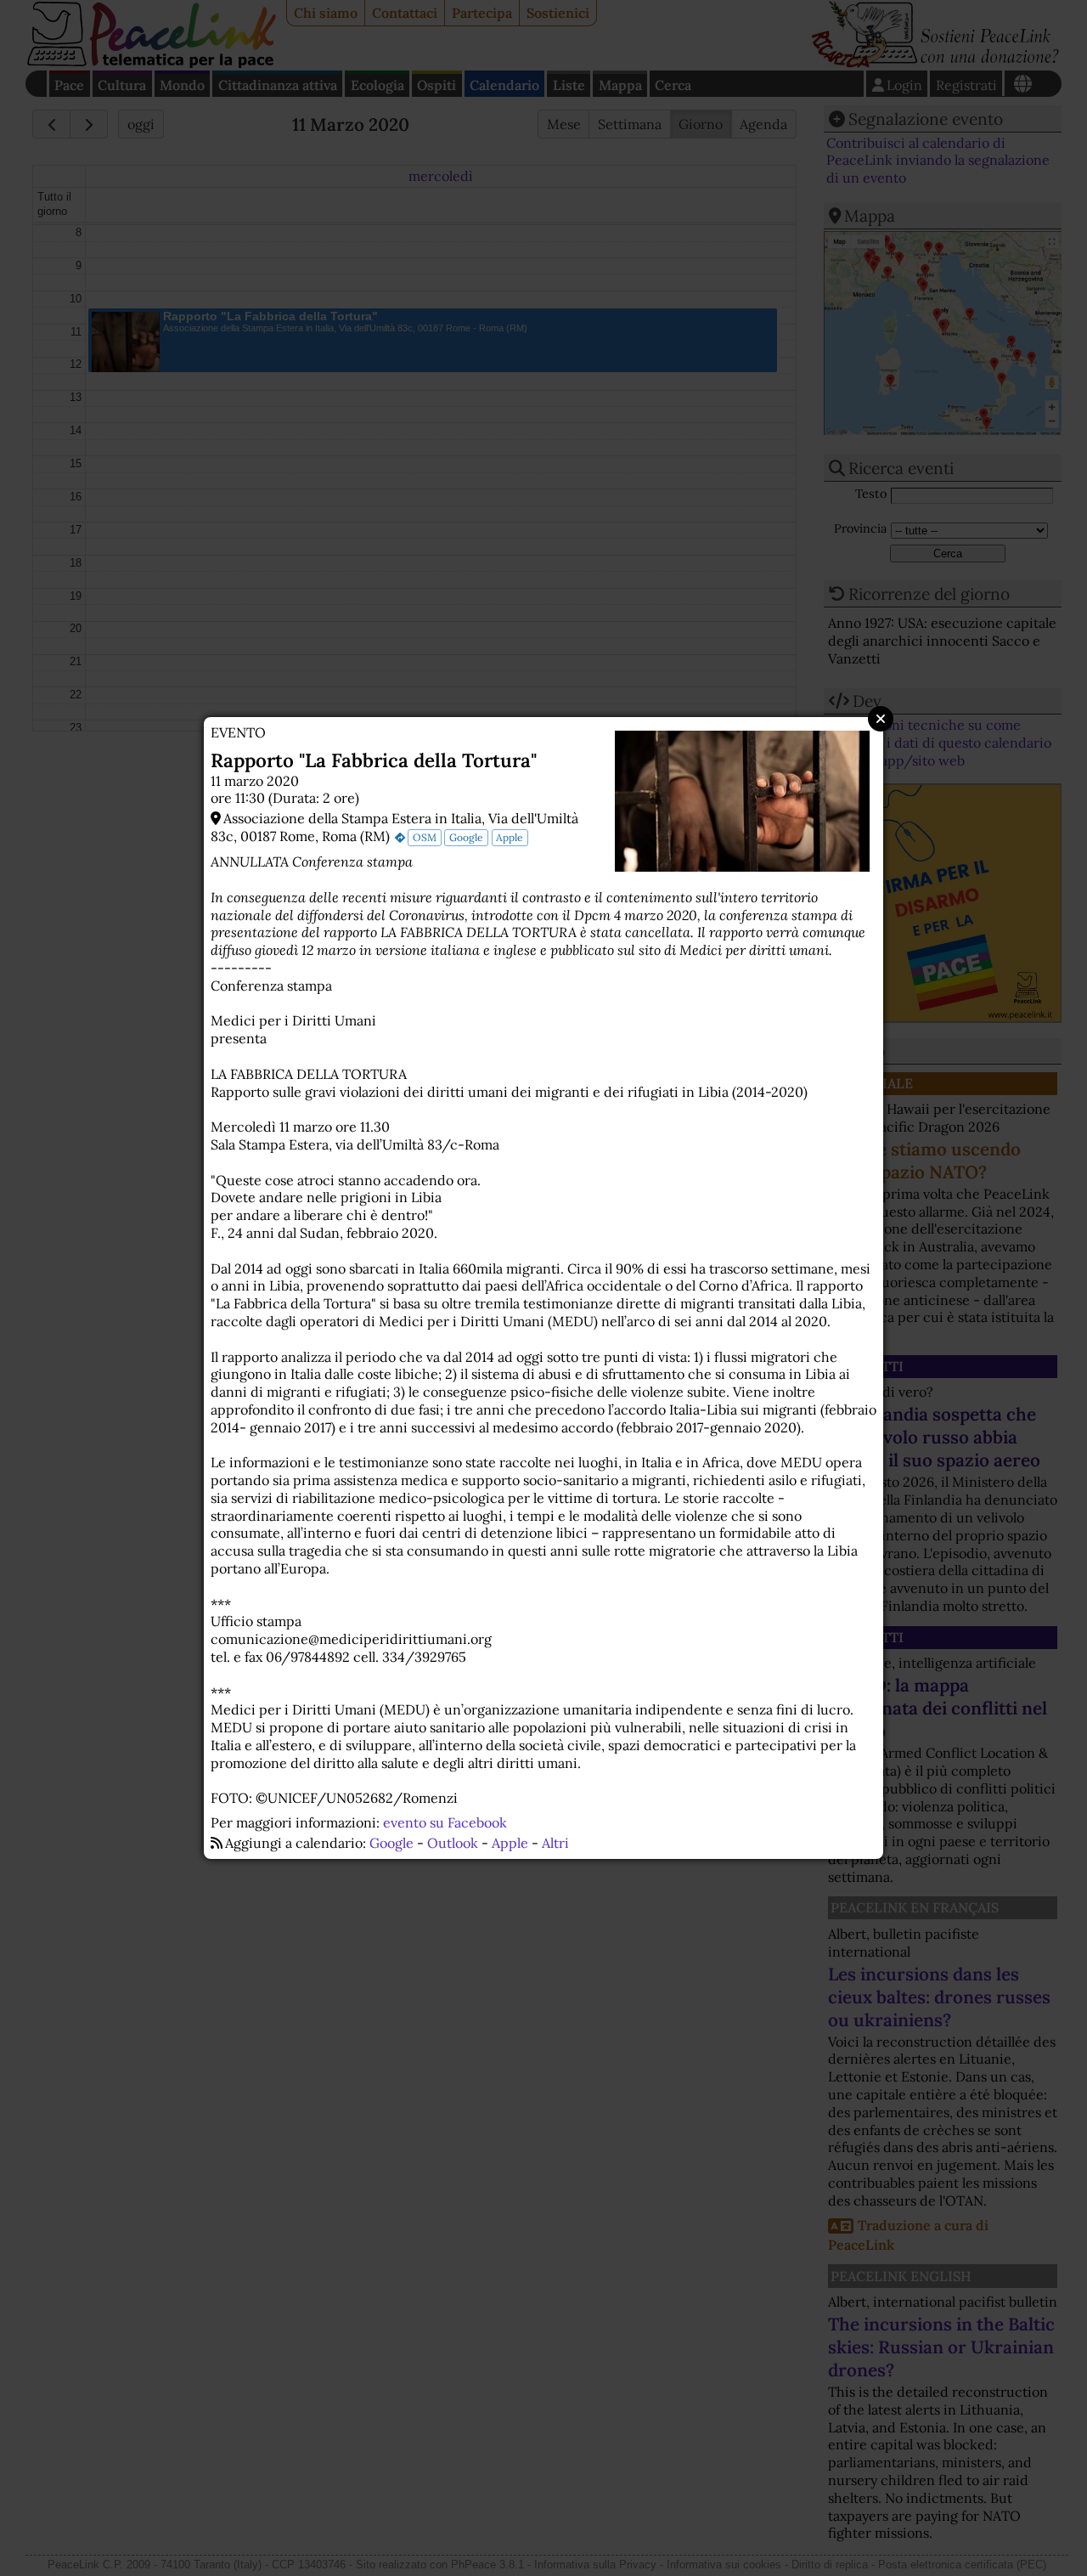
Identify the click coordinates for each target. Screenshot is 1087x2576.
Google (466, 837)
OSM (425, 837)
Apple (510, 837)
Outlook (453, 1843)
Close (881, 719)
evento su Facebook (445, 1822)
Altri (555, 1843)
